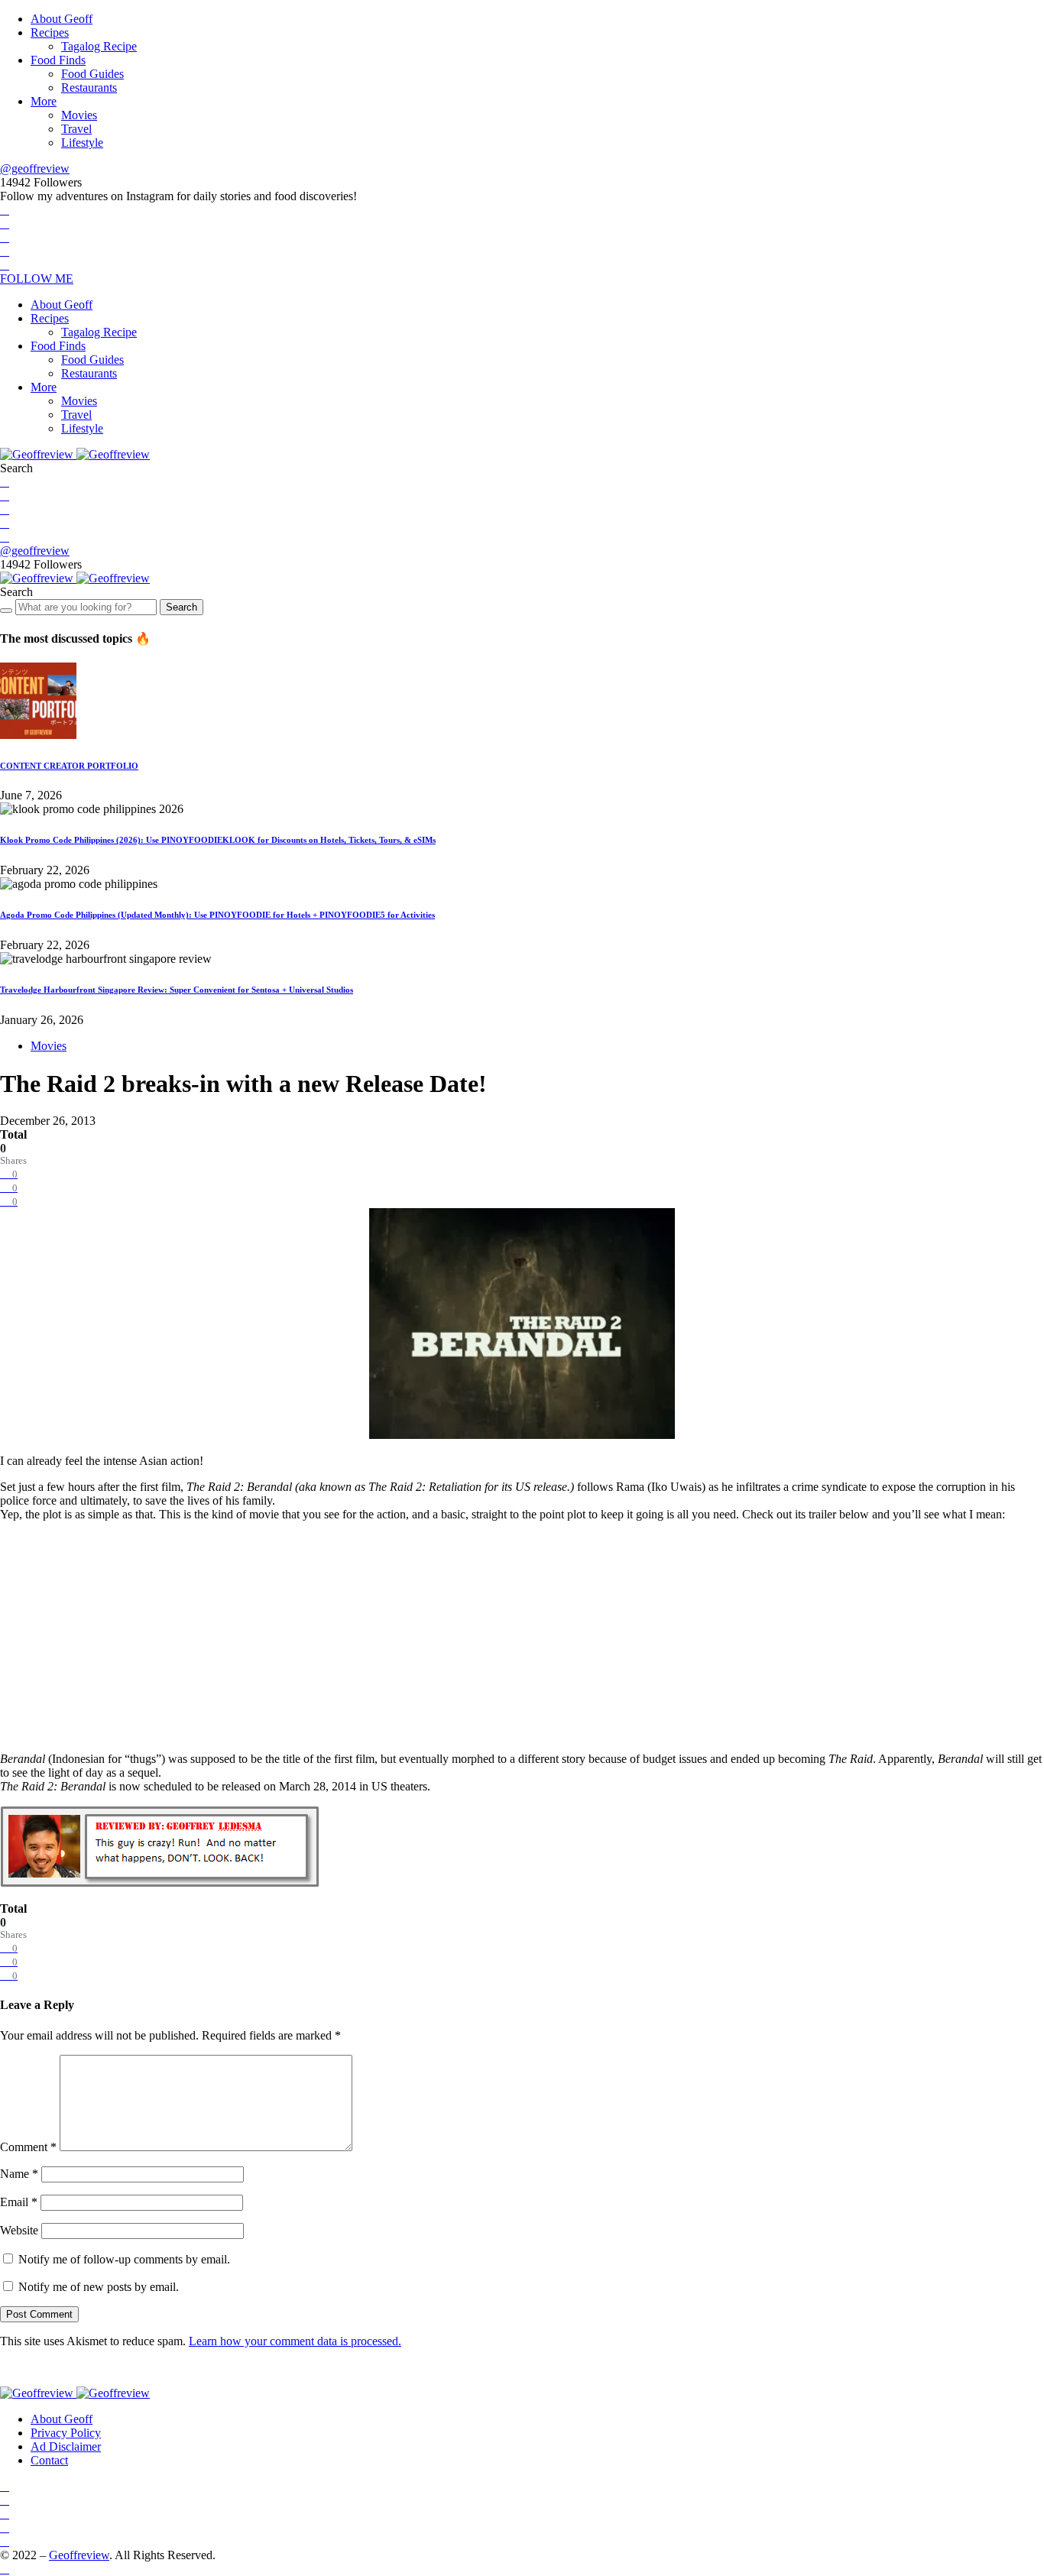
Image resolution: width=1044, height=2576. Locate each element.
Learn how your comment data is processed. (295, 2341)
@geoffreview (35, 168)
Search (182, 607)
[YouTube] (5, 251)
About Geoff (62, 19)
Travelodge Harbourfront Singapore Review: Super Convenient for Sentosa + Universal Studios (177, 990)
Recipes (50, 32)
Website (19, 2230)
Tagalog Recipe (99, 46)
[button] (16, 468)
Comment (28, 2147)
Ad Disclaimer (66, 2446)
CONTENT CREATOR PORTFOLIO (69, 766)
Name (19, 2174)
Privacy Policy (66, 2433)
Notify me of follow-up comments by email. (124, 2259)
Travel (76, 129)
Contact (49, 2460)
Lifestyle (82, 143)
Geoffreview (79, 2555)
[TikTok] (5, 265)
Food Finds (58, 60)
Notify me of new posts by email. (99, 2287)
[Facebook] (5, 210)
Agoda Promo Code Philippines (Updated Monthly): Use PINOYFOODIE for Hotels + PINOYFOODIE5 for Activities (217, 915)
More (44, 101)
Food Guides (92, 74)
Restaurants (89, 87)
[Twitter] (5, 224)
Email (19, 2202)
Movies (79, 115)
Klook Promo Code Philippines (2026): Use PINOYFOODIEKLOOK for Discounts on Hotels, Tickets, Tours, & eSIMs (218, 840)
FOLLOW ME (37, 279)
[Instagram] (5, 237)
